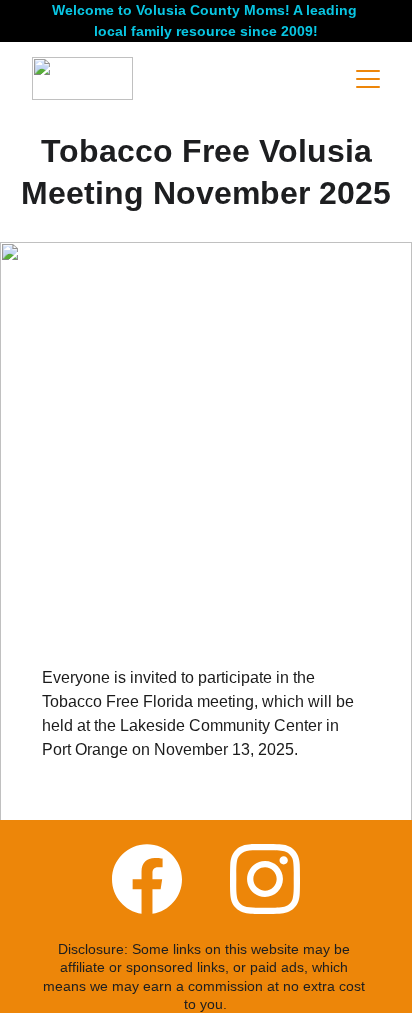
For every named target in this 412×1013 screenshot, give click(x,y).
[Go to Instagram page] (265, 879)
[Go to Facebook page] (147, 879)
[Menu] (368, 79)
